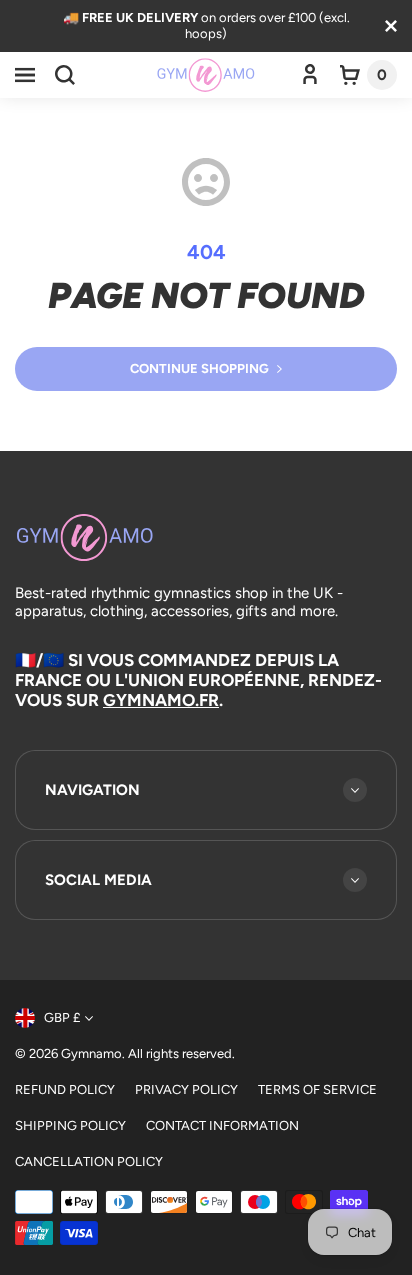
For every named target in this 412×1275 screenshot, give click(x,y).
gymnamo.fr (161, 700)
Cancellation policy (89, 1161)
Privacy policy (186, 1089)
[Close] (391, 26)
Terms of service (317, 1089)
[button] (25, 75)
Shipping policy (70, 1125)
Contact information (222, 1125)
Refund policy (65, 1089)
